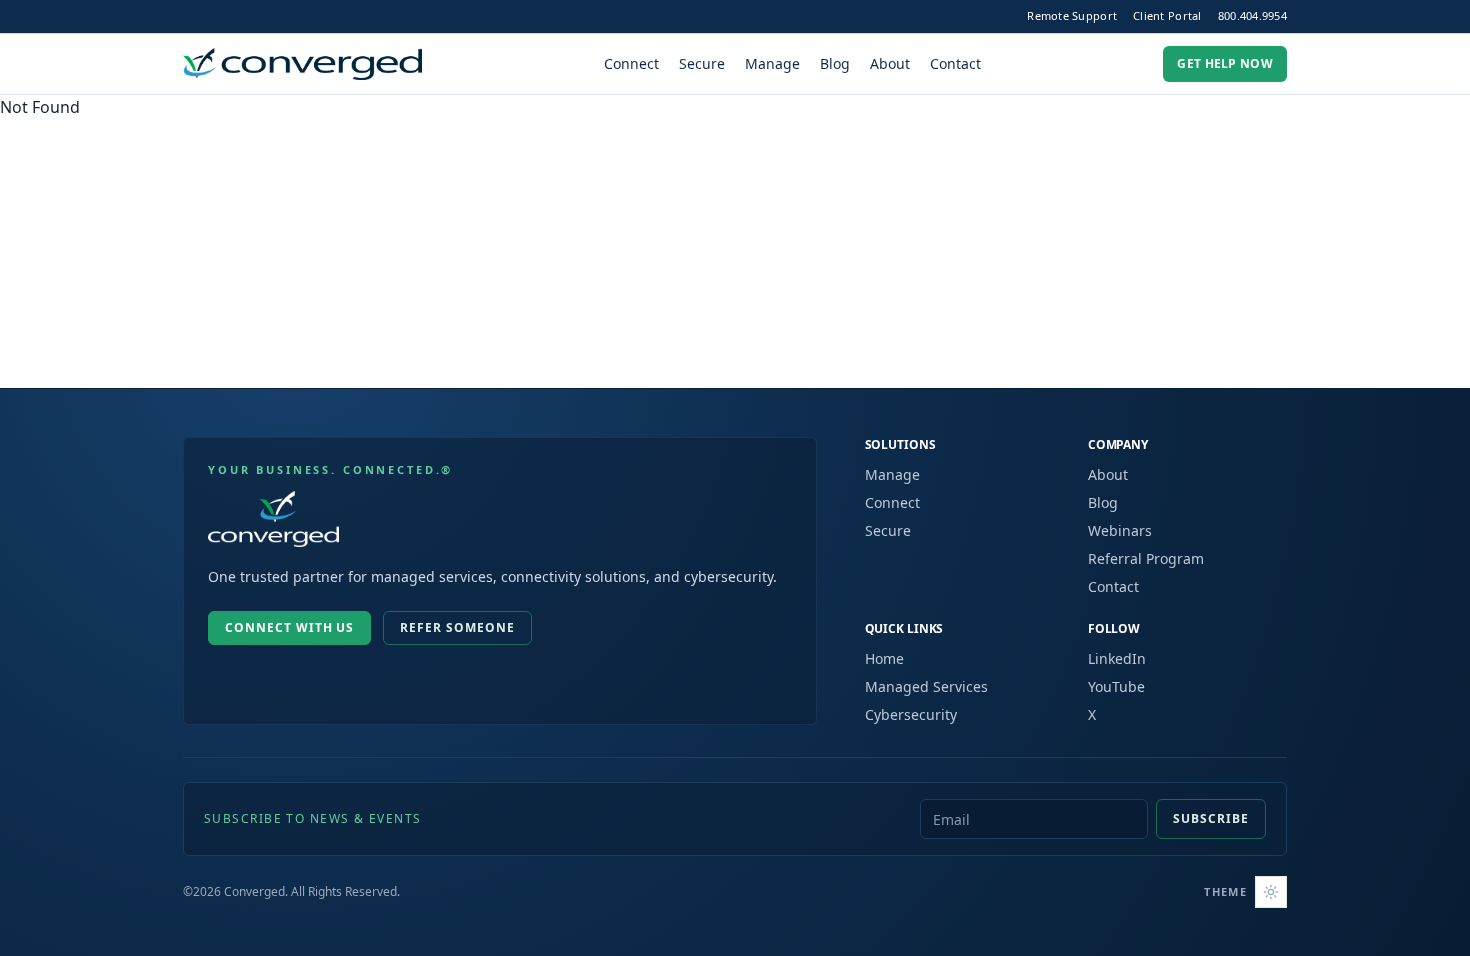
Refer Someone (457, 627)
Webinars (1120, 530)
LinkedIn (1117, 658)
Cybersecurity (911, 714)
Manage (772, 63)
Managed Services (926, 686)
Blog (835, 63)
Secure (702, 63)
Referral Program (1146, 558)
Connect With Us (289, 627)
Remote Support (1072, 15)
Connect (631, 63)
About (890, 63)
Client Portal (1167, 15)
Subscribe (1211, 818)
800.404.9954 (1252, 15)
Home (884, 658)
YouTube (1116, 686)
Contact (955, 63)
